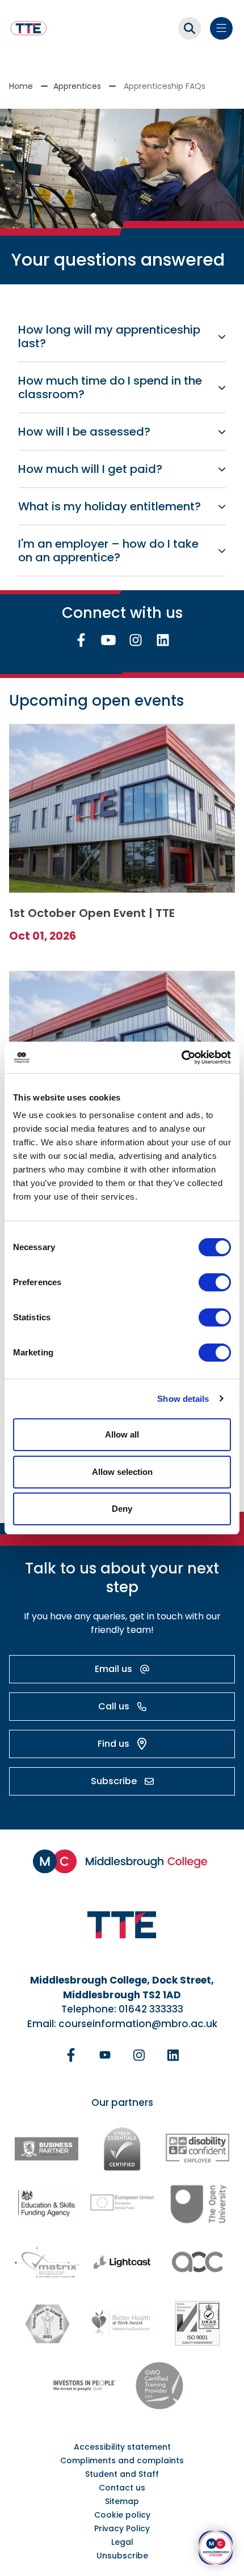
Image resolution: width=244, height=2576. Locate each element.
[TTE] (29, 28)
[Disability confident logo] (197, 2149)
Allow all (122, 1434)
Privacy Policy (122, 2528)
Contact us (122, 2488)
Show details (183, 1399)
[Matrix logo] (47, 2262)
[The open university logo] (197, 2203)
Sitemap (122, 2501)
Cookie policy (122, 2515)
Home (21, 86)
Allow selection (122, 1472)
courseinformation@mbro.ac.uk (138, 2024)
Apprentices (77, 86)
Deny (122, 1509)
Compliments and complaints (122, 2460)
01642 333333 (151, 2009)
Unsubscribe (122, 2556)
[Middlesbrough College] (122, 1861)
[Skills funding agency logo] (47, 2202)
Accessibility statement (122, 2447)
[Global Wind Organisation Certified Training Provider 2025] (159, 2386)
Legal (122, 2542)
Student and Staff (122, 2474)
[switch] (215, 1282)
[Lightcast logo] (122, 2262)
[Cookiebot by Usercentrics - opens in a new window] (181, 1057)
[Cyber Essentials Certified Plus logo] (122, 2149)
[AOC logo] (197, 2262)
